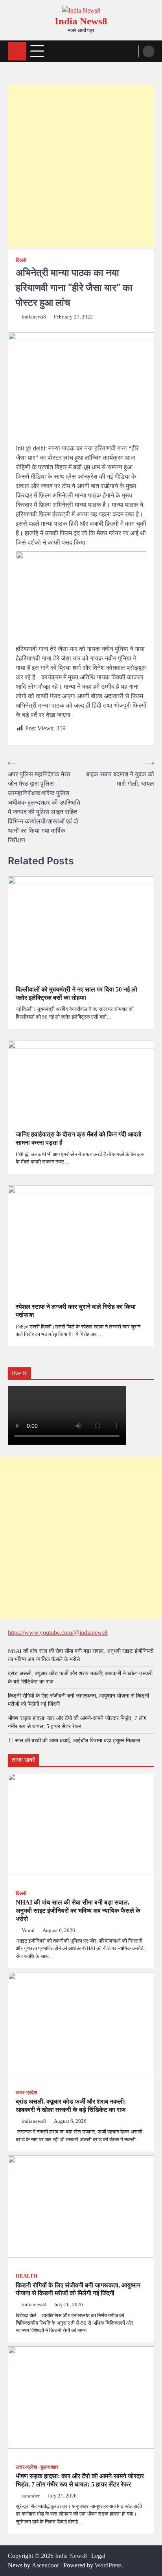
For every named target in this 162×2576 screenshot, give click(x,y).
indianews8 (34, 317)
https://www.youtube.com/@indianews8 (58, 1633)
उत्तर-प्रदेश (26, 2093)
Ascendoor (45, 2565)
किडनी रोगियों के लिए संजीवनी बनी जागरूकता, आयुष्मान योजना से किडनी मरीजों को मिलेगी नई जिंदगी (78, 2289)
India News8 (81, 21)
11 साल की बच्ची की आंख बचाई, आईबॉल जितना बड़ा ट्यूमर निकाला (74, 1741)
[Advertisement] (81, 166)
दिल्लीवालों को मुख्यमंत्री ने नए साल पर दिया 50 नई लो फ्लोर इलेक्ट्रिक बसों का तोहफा (76, 993)
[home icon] (17, 51)
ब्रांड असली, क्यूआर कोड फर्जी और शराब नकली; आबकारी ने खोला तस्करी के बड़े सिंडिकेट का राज (71, 2106)
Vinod (28, 1930)
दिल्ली (21, 260)
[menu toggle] (37, 51)
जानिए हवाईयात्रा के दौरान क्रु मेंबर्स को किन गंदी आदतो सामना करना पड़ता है (79, 1138)
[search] (149, 51)
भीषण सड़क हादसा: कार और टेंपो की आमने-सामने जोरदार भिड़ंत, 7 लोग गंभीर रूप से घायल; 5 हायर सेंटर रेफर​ (80, 2480)
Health (27, 2276)
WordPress (108, 2565)
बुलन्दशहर (50, 2467)
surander (31, 2496)
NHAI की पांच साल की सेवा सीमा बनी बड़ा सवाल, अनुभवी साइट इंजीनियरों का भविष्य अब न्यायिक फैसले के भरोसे (78, 1911)
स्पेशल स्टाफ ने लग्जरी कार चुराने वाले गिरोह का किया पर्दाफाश (76, 1311)
